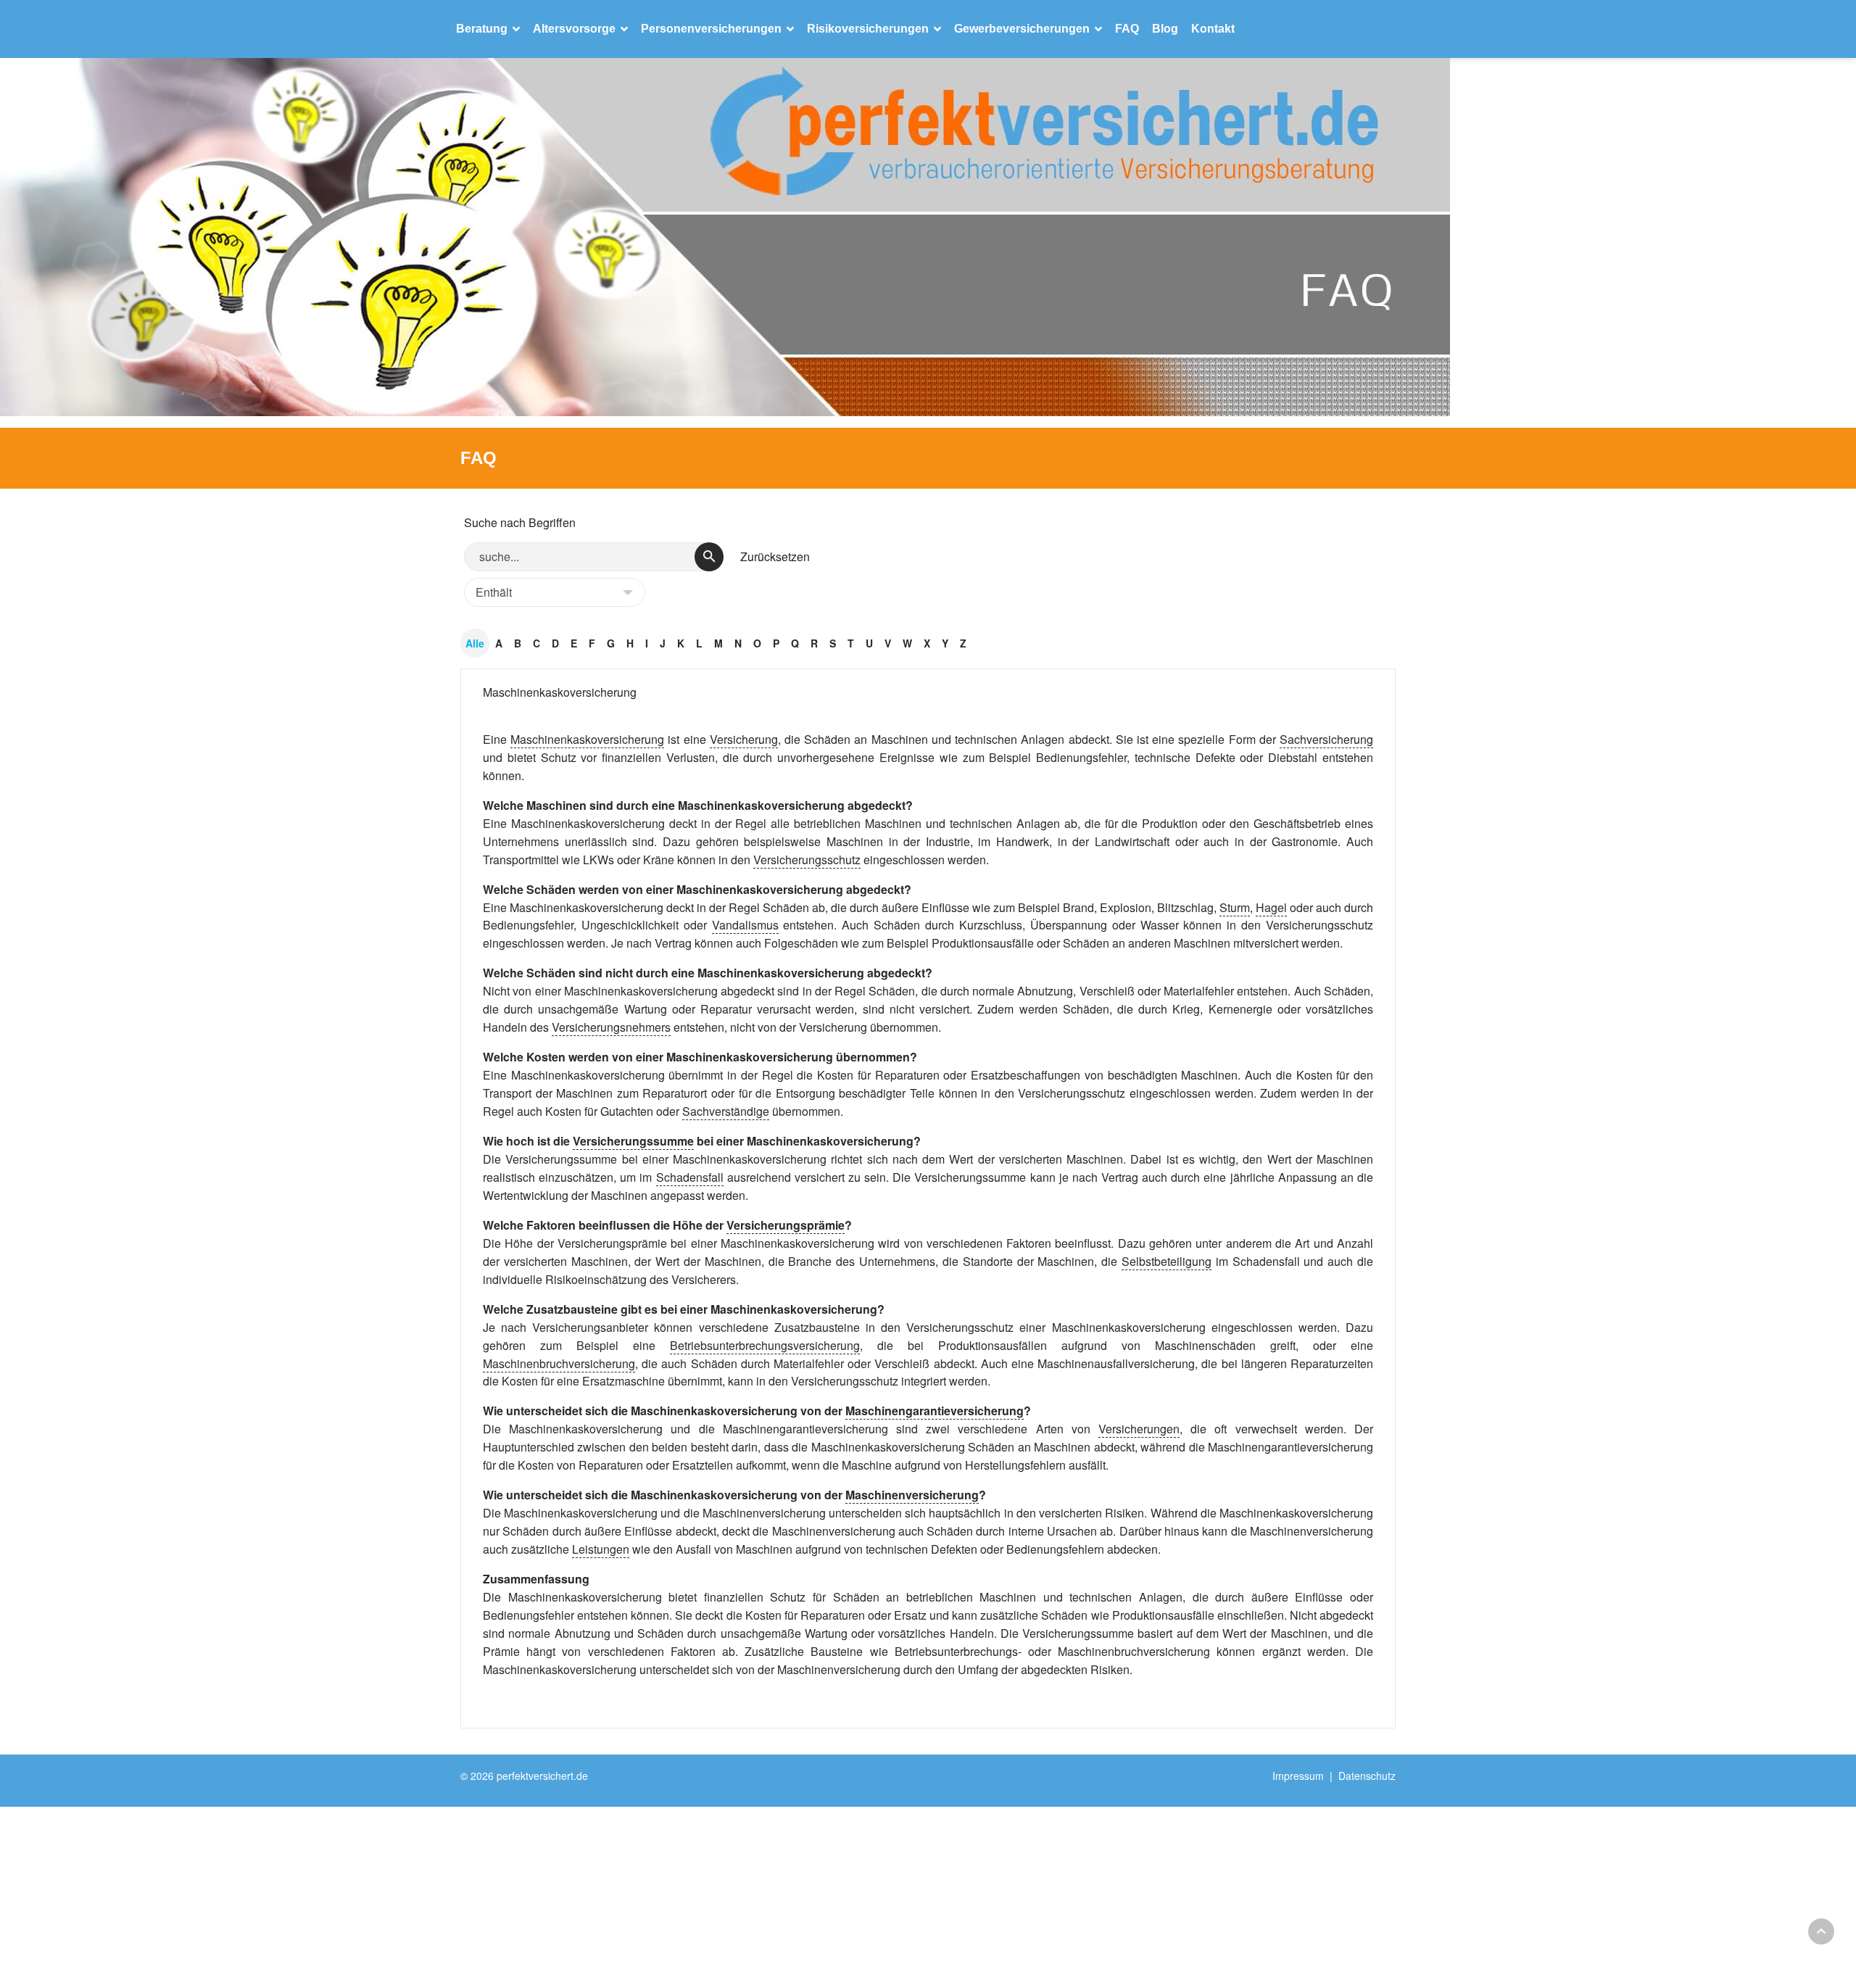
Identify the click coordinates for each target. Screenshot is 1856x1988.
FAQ (1127, 29)
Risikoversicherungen (868, 29)
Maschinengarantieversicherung (935, 1411)
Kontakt (1213, 29)
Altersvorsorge (574, 29)
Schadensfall (690, 1177)
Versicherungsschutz (807, 860)
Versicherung (744, 739)
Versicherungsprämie (786, 1225)
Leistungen (601, 1549)
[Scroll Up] (1821, 1931)
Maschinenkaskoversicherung (560, 692)
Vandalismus (745, 925)
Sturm (1235, 907)
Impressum (1298, 1776)
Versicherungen (1139, 1429)
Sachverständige (726, 1111)
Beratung (482, 29)
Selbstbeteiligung (1167, 1261)
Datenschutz (1367, 1776)
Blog (1165, 29)
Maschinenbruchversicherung (559, 1363)
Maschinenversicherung (912, 1495)
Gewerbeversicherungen (1022, 29)
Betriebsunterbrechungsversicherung (765, 1345)
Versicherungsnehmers (611, 1027)
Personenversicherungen (711, 29)
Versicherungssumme (633, 1141)
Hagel (1271, 907)
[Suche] (709, 557)
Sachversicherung (1326, 739)
